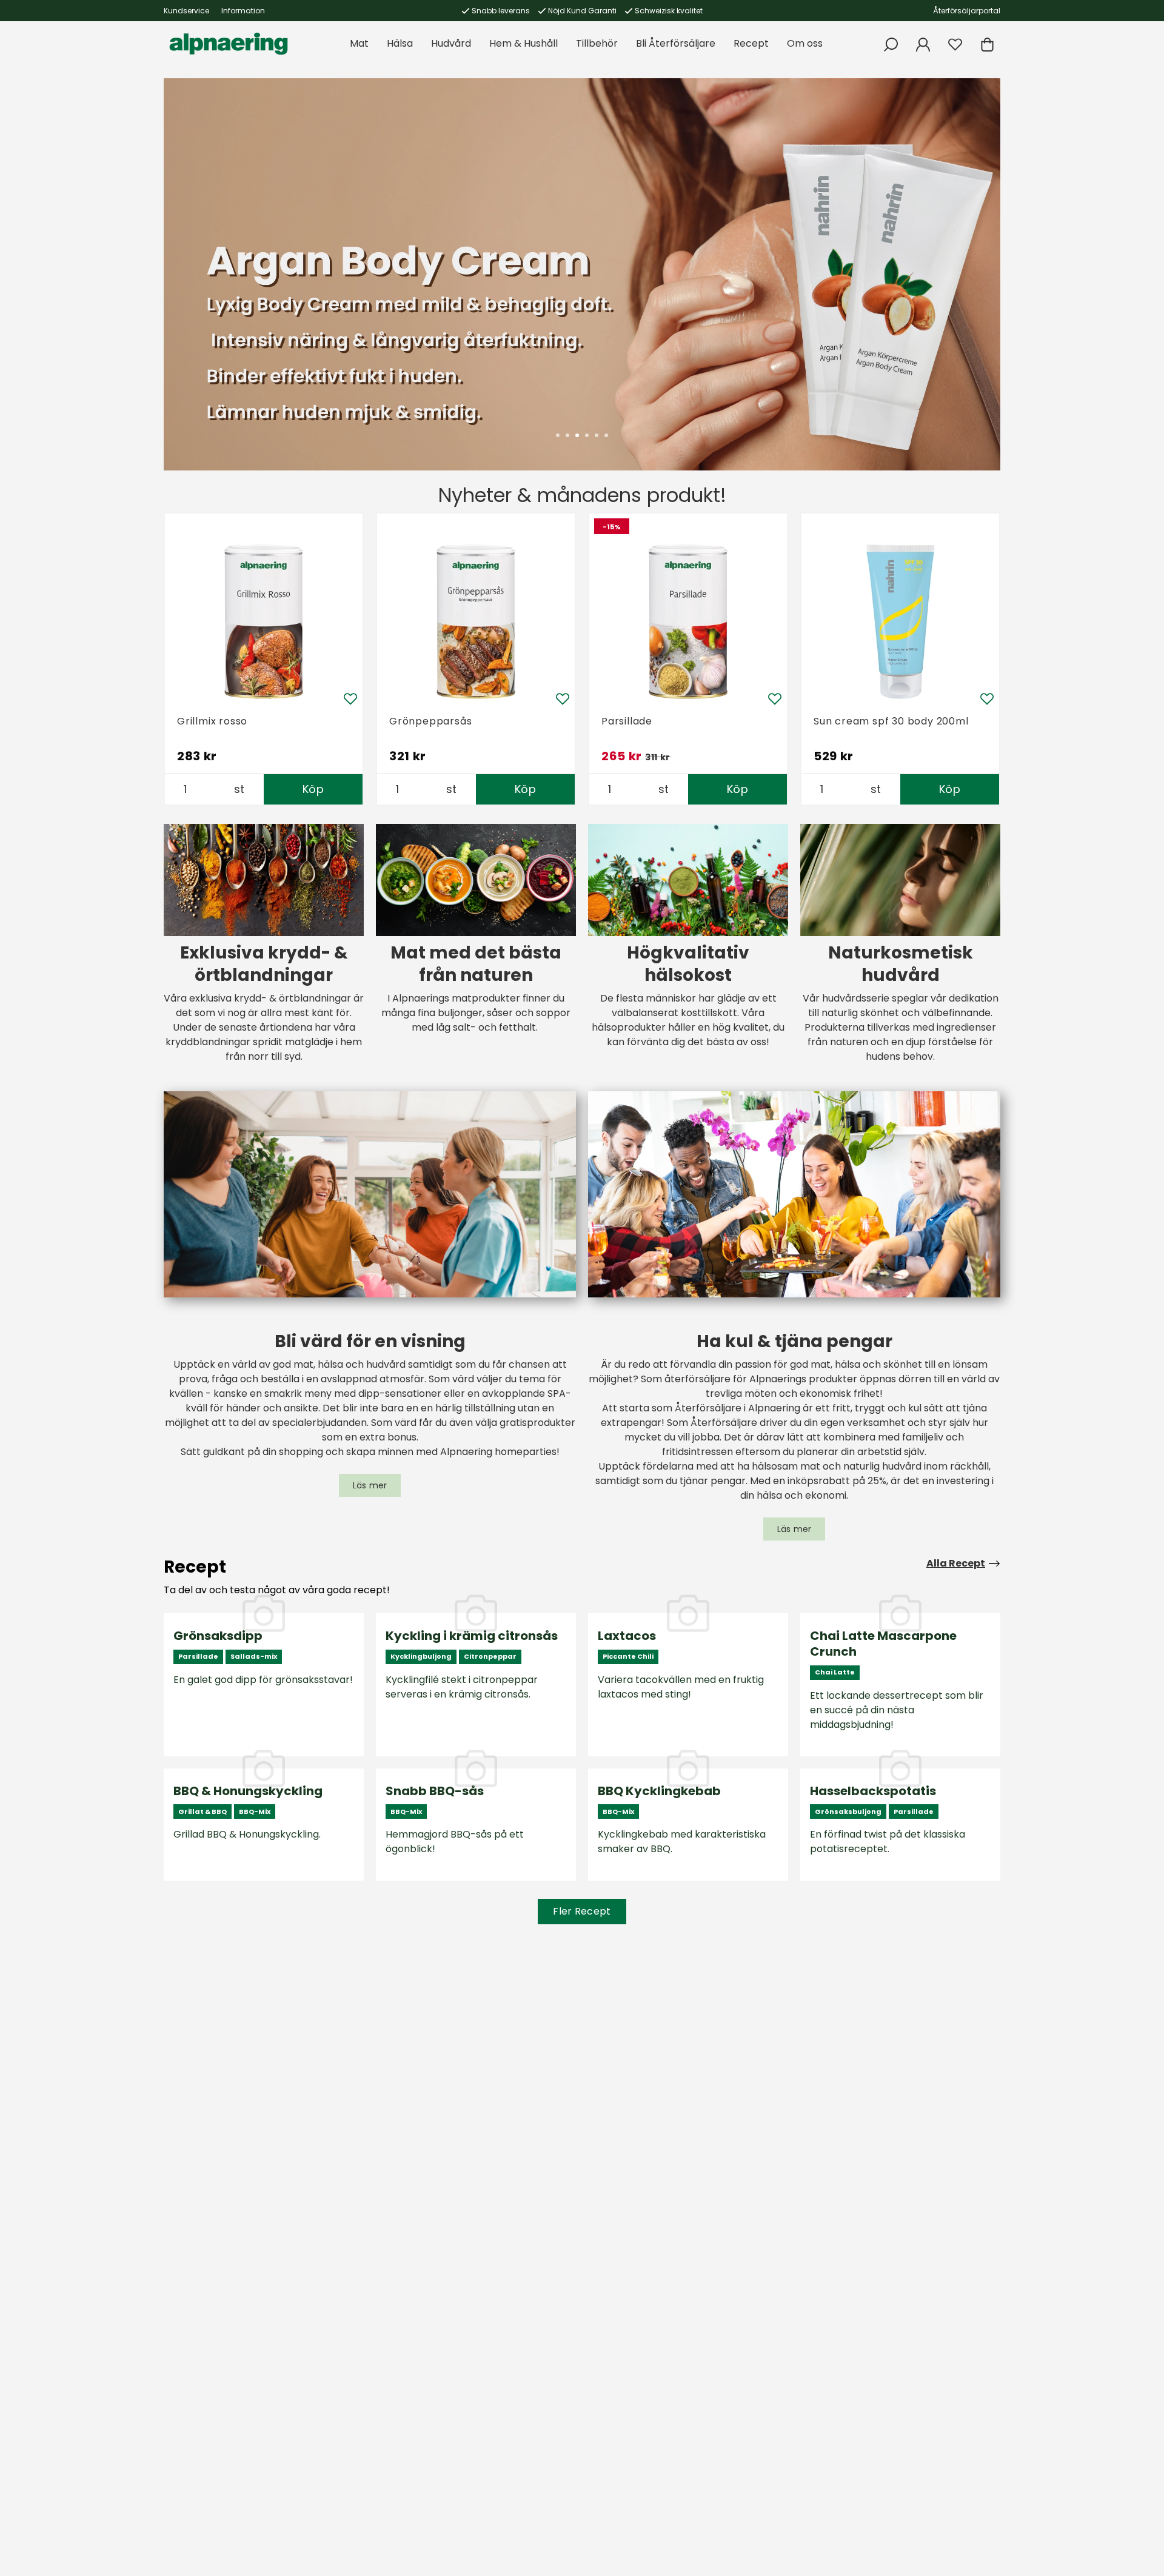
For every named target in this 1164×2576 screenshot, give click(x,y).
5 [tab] (597, 435)
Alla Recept (956, 1563)
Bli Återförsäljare (676, 43)
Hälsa (400, 43)
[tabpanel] (582, 274)
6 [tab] (606, 435)
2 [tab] (567, 435)
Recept (751, 43)
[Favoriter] (955, 45)
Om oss (805, 43)
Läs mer (370, 1485)
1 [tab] (558, 435)
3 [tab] (577, 435)
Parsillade (627, 721)
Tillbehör (597, 43)
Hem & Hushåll (523, 43)
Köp (313, 789)
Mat (359, 43)
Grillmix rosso (212, 721)
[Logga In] (923, 45)
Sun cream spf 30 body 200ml (891, 721)
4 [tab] (587, 435)
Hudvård (451, 43)
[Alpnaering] (229, 44)
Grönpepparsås (430, 721)
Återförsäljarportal (967, 11)
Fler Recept (582, 1911)
